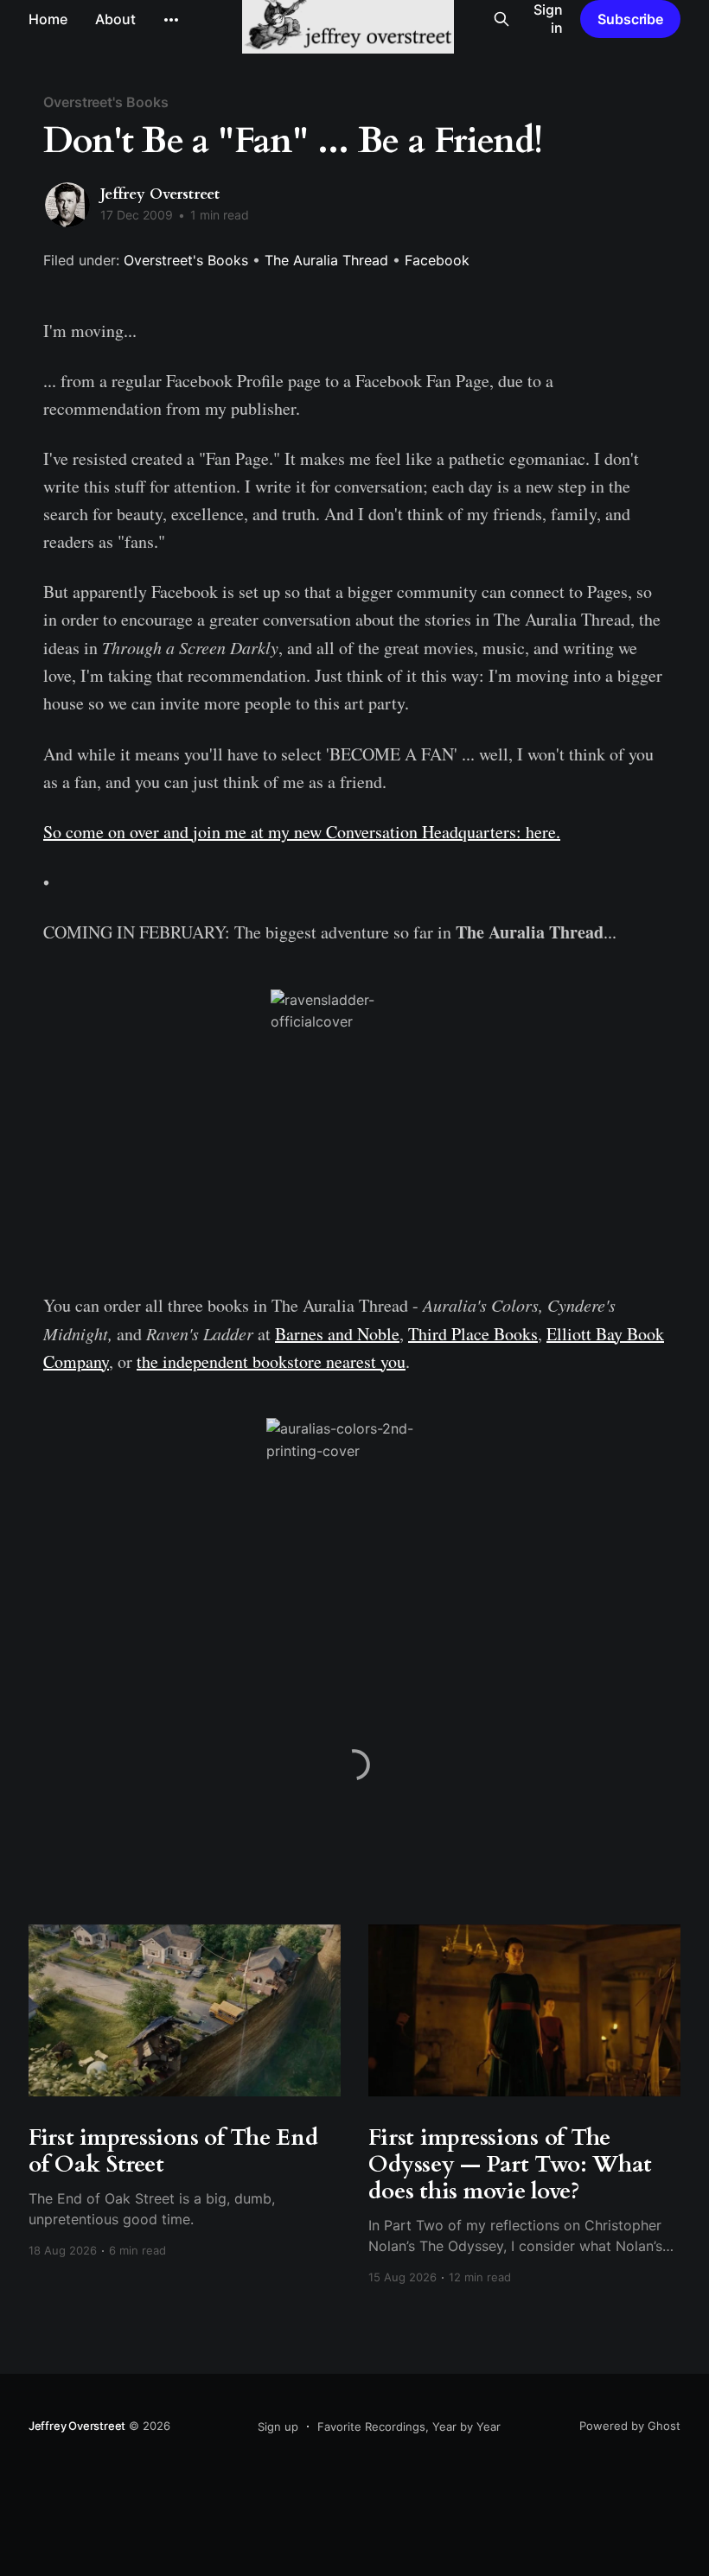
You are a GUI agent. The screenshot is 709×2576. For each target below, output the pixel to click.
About (115, 19)
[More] (171, 20)
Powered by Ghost (630, 2426)
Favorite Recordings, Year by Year (409, 2427)
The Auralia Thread (326, 260)
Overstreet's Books (106, 102)
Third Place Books (473, 1334)
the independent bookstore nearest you (271, 1361)
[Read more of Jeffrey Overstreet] (67, 205)
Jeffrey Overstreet (160, 194)
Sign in (548, 19)
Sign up (278, 2427)
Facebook (437, 260)
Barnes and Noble (337, 1334)
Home (48, 19)
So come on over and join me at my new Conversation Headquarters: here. (302, 832)
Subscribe (630, 19)
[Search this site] (501, 19)
